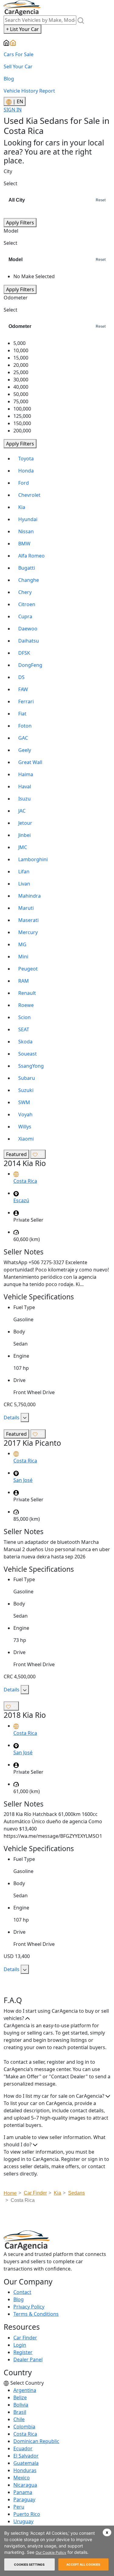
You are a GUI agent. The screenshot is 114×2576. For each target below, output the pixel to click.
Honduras (25, 2470)
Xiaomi (26, 1139)
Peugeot (28, 969)
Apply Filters (20, 223)
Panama (23, 2492)
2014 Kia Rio (25, 1163)
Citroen (27, 604)
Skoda (25, 1042)
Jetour (25, 823)
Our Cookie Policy (51, 2552)
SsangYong (31, 1066)
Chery (25, 592)
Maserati (28, 920)
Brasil (20, 2412)
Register (23, 2352)
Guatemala (26, 2463)
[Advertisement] (59, 2219)
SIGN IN (13, 110)
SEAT (24, 1029)
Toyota (26, 459)
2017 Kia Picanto (32, 1443)
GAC (23, 738)
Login (20, 2345)
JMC (23, 847)
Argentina (25, 2390)
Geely (25, 750)
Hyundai (28, 519)
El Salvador (26, 2456)
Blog (9, 79)
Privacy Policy (29, 2307)
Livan (24, 884)
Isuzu (24, 799)
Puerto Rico (27, 2514)
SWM (24, 1102)
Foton (25, 726)
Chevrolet (29, 495)
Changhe (29, 580)
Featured (16, 1154)
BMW (24, 544)
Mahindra (29, 896)
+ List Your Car (22, 29)
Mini (23, 957)
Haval (25, 786)
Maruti (26, 908)
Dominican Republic (36, 2441)
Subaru (27, 1078)
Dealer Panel (28, 2359)
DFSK (24, 653)
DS (21, 677)
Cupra (25, 616)
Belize (20, 2397)
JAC (22, 811)
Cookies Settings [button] (29, 2564)
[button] (107, 2532)
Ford (24, 483)
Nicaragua (25, 2485)
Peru (19, 2507)
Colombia (24, 2427)
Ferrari (26, 701)
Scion (24, 1017)
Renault (27, 993)
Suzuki (26, 1090)
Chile (19, 2419)
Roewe (26, 1005)
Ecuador (23, 2448)
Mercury (28, 932)
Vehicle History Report (29, 91)
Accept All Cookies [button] (83, 2564)
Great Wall (30, 762)
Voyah (25, 1114)
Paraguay (24, 2499)
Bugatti (27, 568)
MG (22, 944)
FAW (23, 689)
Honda (26, 471)
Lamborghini (33, 859)
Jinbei (24, 835)
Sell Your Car (18, 67)
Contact (22, 2292)
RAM (24, 981)
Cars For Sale (19, 54)
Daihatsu (29, 641)
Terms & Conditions (36, 2314)
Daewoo (28, 629)
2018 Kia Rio (25, 1715)
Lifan (24, 872)
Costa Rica (25, 2434)
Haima (26, 774)
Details (12, 1418)
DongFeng (30, 665)
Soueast (28, 1054)
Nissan (26, 531)
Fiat (22, 714)
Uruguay (23, 2521)
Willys (25, 1127)
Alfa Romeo (31, 556)
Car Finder (25, 2338)
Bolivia (21, 2405)
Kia (22, 507)
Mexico (22, 2478)
